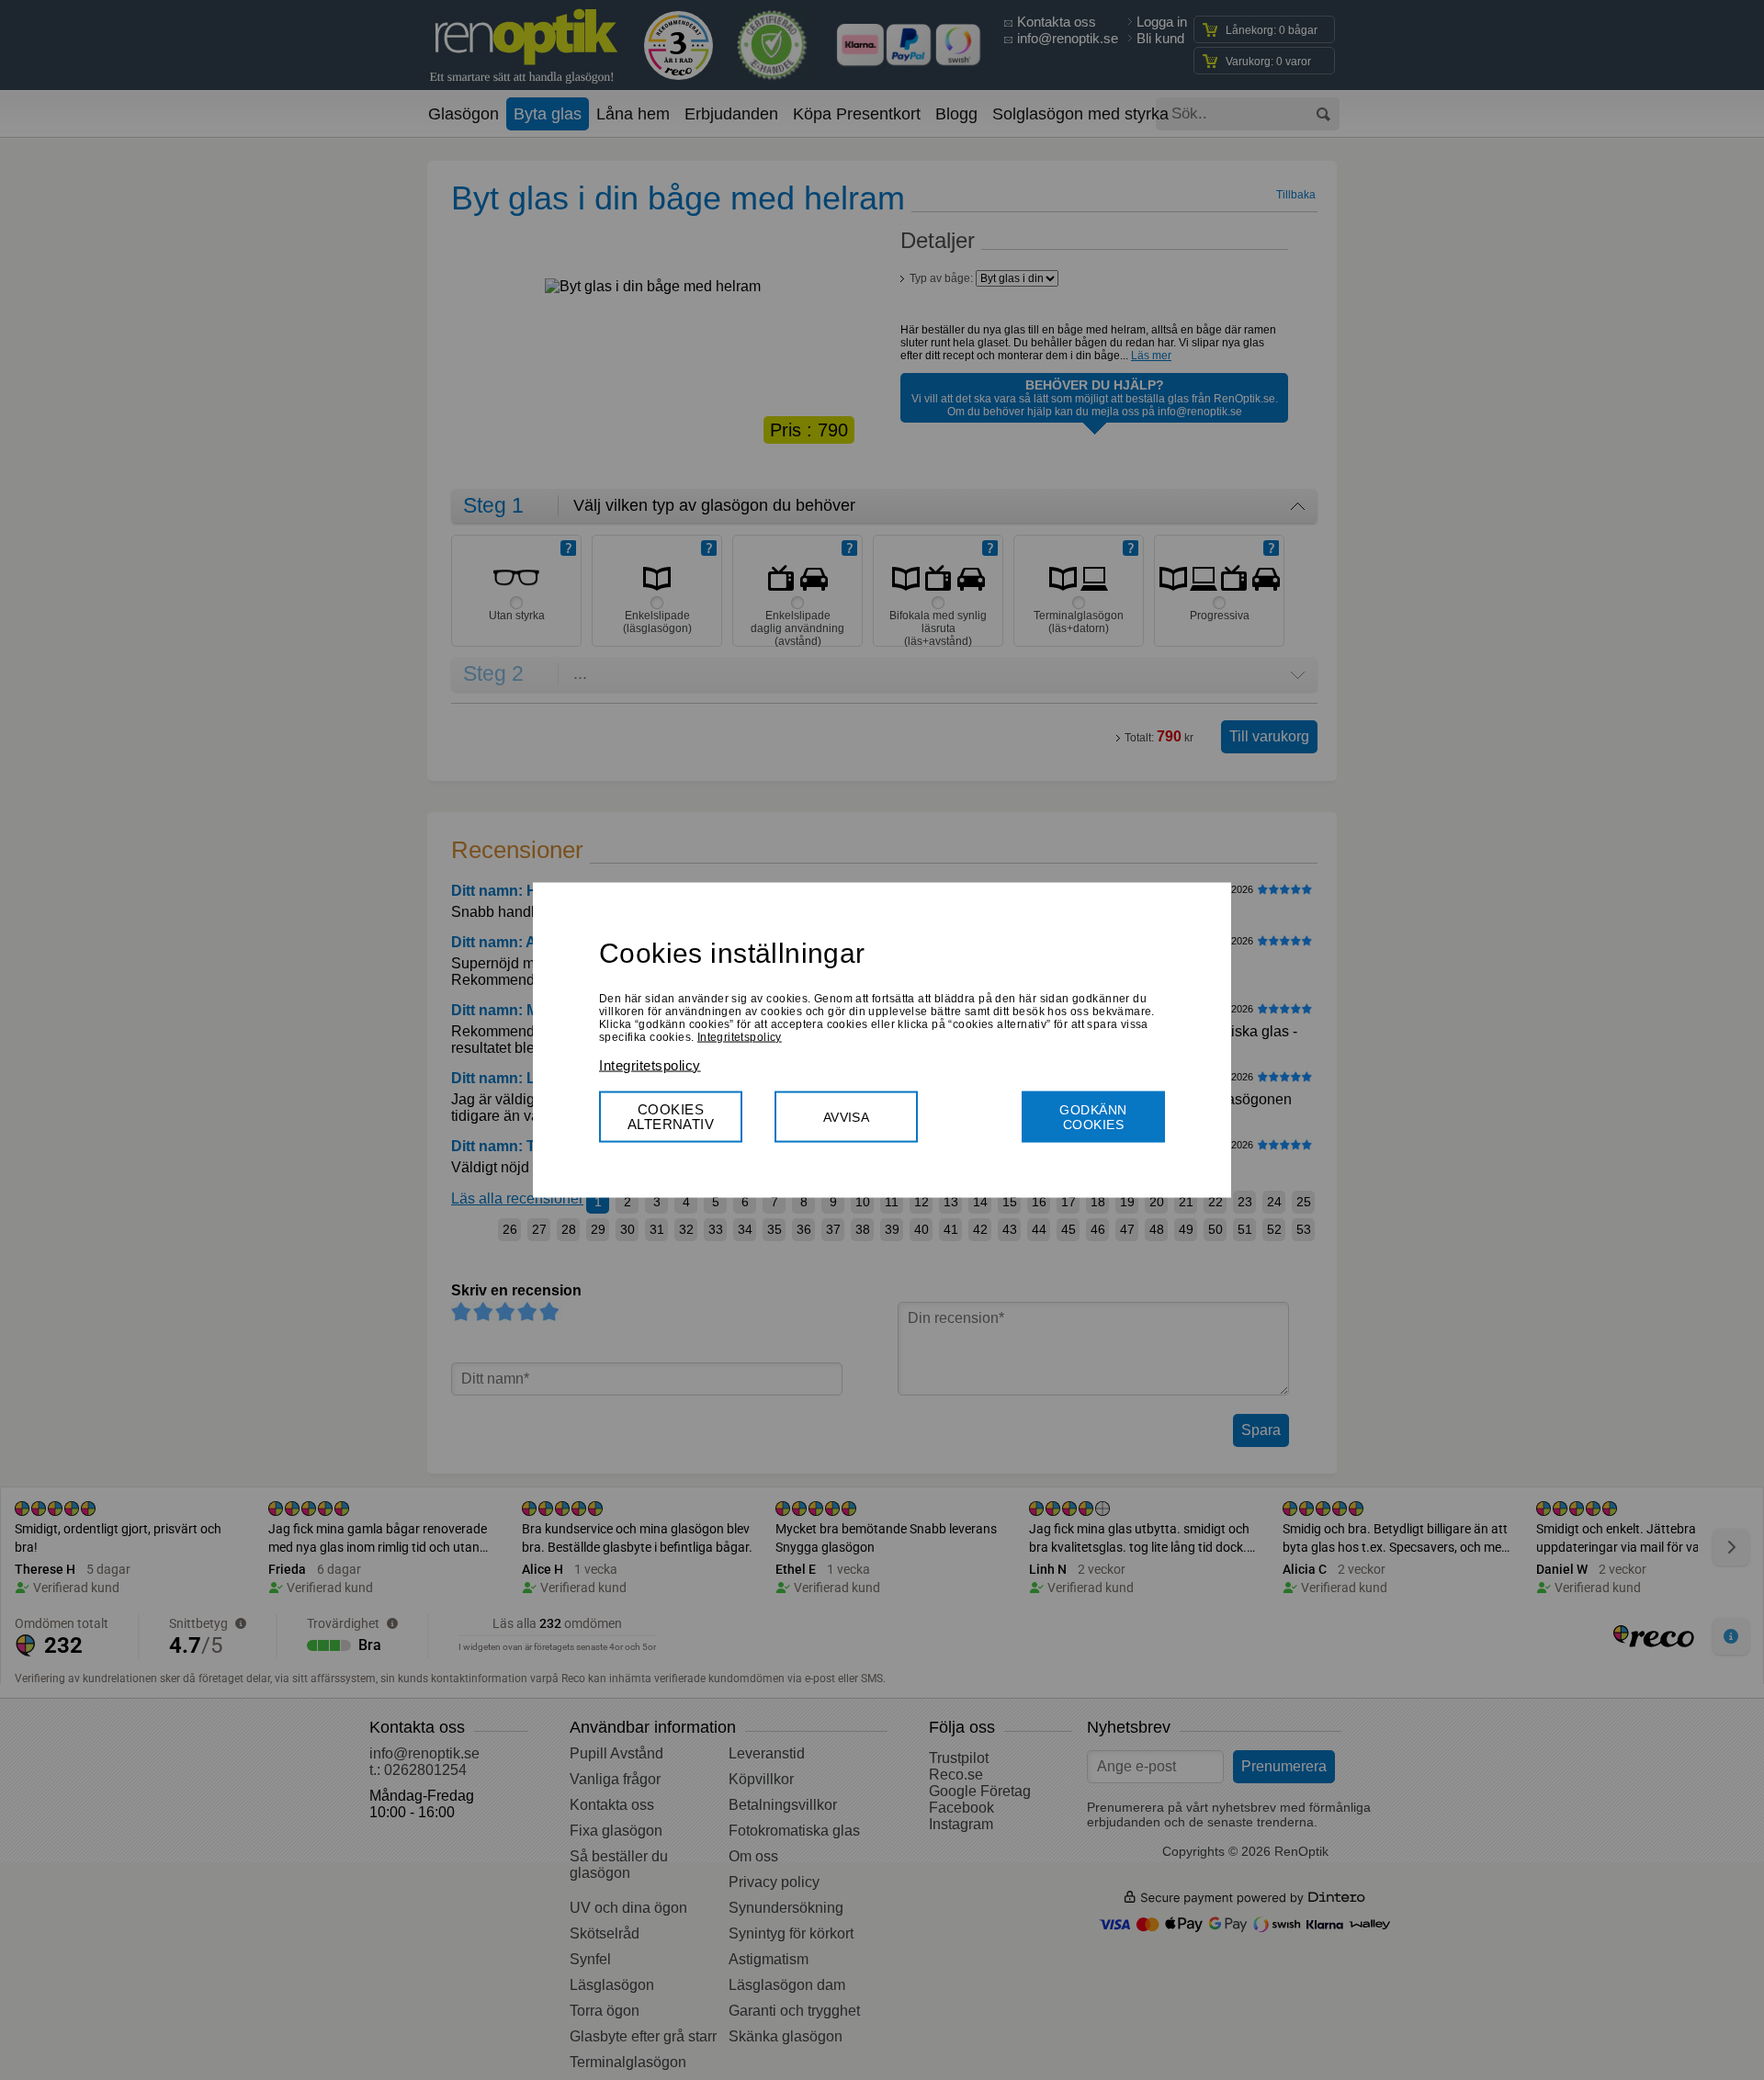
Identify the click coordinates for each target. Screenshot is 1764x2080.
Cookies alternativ (671, 1116)
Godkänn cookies (1093, 1116)
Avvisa (847, 1116)
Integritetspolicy (740, 1036)
